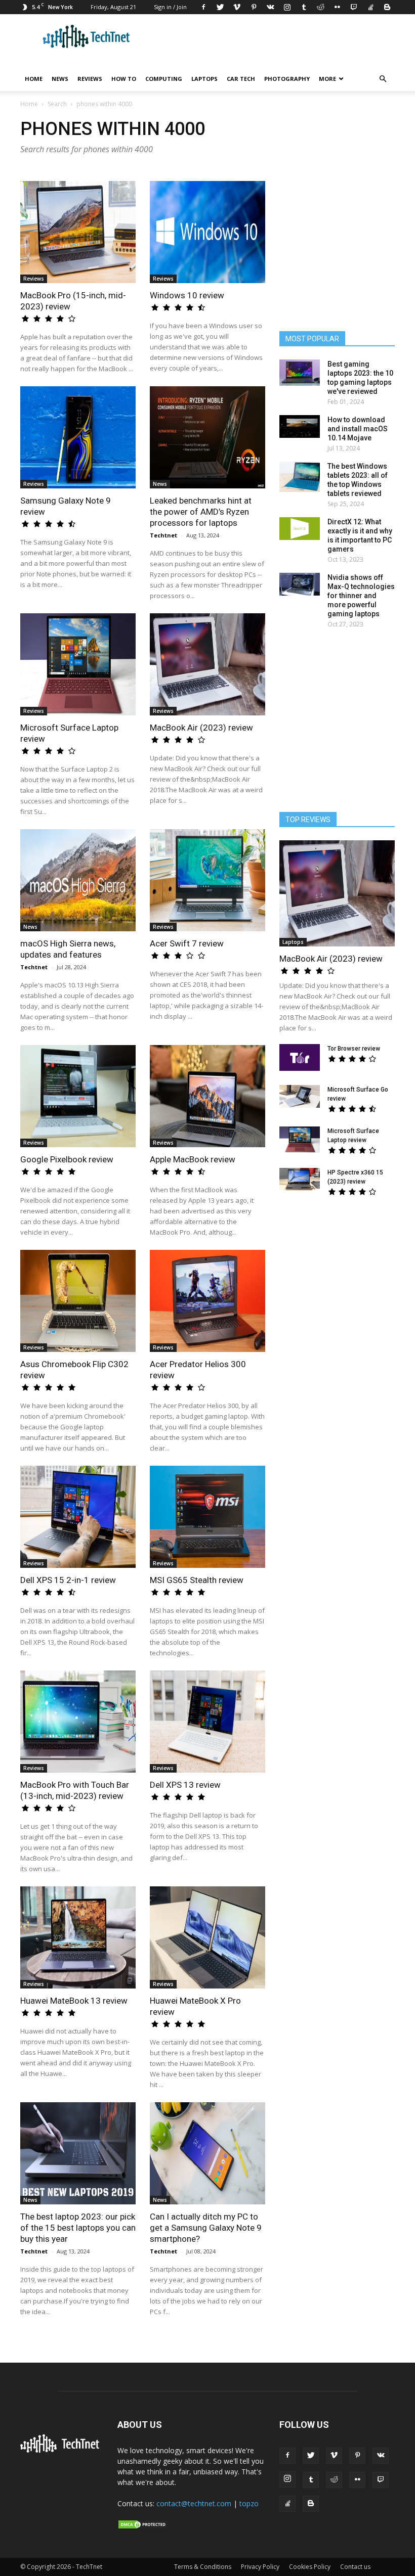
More (327, 79)
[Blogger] (387, 7)
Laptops (204, 79)
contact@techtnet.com (194, 2503)
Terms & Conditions (203, 2567)
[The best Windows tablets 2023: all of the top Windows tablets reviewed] (300, 477)
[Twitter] (220, 7)
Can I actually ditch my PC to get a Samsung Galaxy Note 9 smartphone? (206, 2228)
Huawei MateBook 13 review (74, 2001)
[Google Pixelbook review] (78, 1096)
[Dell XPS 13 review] (207, 1722)
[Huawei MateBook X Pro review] (207, 1937)
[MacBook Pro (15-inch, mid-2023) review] (78, 232)
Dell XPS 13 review (185, 1785)
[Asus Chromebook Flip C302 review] (78, 1301)
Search (57, 104)
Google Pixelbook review (67, 1159)
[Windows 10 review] (207, 232)
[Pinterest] (254, 7)
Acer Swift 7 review (187, 943)
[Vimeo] (237, 7)
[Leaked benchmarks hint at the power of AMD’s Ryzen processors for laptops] (207, 437)
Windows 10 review (187, 295)
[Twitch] (354, 7)
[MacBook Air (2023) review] (207, 664)
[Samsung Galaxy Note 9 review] (78, 437)
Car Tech (241, 79)
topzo (249, 2503)
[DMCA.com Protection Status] (143, 2527)
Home (34, 79)
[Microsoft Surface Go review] (300, 1096)
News (60, 79)
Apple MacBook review (193, 1159)
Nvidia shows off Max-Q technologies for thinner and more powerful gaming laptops (361, 596)
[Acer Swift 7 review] (207, 880)
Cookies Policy (310, 2567)
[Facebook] (203, 7)
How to (124, 79)
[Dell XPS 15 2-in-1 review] (78, 1517)
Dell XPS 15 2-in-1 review (68, 1580)
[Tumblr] (304, 7)
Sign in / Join (170, 7)
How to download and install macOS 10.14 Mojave (358, 429)
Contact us (355, 2567)
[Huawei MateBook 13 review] (78, 1937)
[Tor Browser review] (300, 1057)
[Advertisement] (344, 1284)
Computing (164, 79)
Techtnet (163, 535)
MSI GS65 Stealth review (197, 1580)
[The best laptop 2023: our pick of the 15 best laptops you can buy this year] (78, 2153)
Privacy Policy (260, 2567)
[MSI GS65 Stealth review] (207, 1517)
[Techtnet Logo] (62, 2451)
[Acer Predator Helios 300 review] (207, 1301)
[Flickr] (337, 7)
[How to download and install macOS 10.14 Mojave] (300, 426)
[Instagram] (287, 7)
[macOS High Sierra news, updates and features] (78, 880)
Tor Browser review (354, 1049)
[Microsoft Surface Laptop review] (78, 664)
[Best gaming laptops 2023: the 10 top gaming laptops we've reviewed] (300, 373)
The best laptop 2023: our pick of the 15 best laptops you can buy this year (78, 2228)
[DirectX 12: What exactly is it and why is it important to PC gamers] (300, 529)
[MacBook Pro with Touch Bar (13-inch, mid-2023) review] (78, 1722)
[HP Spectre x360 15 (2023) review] (300, 1179)
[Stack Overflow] (370, 7)
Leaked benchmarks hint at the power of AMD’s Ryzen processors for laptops (201, 512)
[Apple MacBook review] (207, 1096)
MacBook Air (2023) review (201, 728)
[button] (383, 79)
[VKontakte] (270, 7)
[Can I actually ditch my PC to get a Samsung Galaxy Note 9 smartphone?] (207, 2153)
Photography (287, 79)
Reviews (90, 79)
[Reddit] (320, 7)
